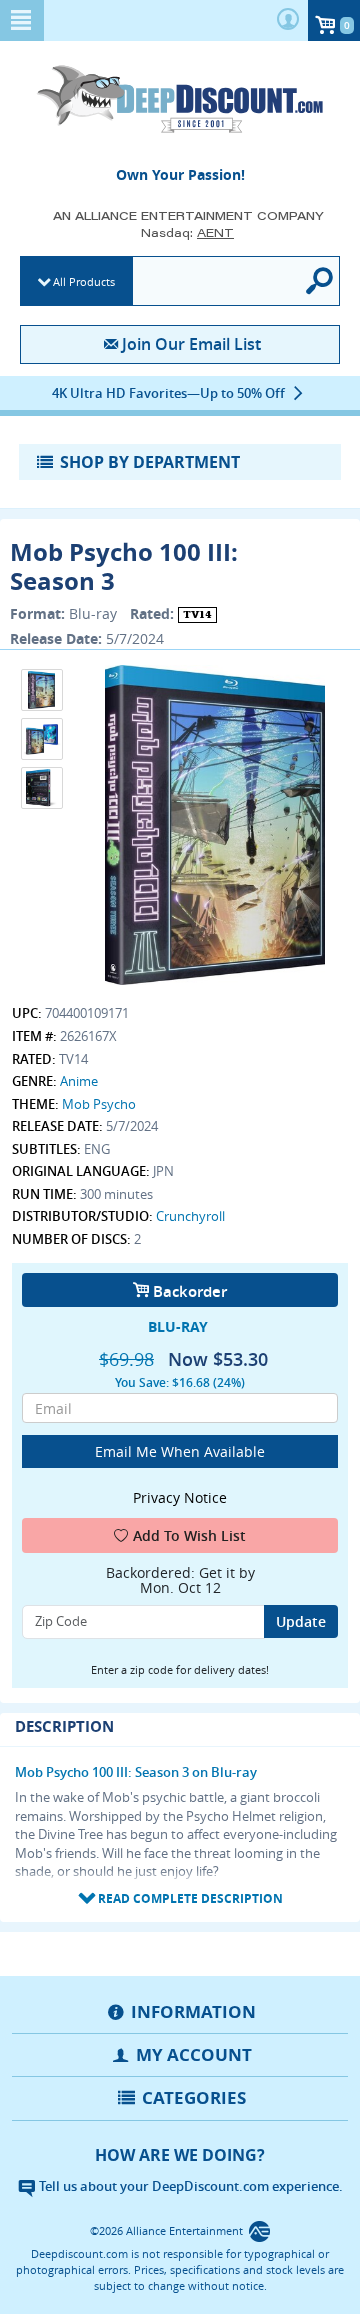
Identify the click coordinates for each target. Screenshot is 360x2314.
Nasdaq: (187, 232)
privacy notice (180, 1497)
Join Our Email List (191, 344)
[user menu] (288, 20)
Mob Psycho (99, 1104)
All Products (84, 281)
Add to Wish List (189, 1535)
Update (301, 1621)
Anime (79, 1081)
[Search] (321, 281)
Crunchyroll (190, 1216)
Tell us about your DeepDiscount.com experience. (189, 2186)
